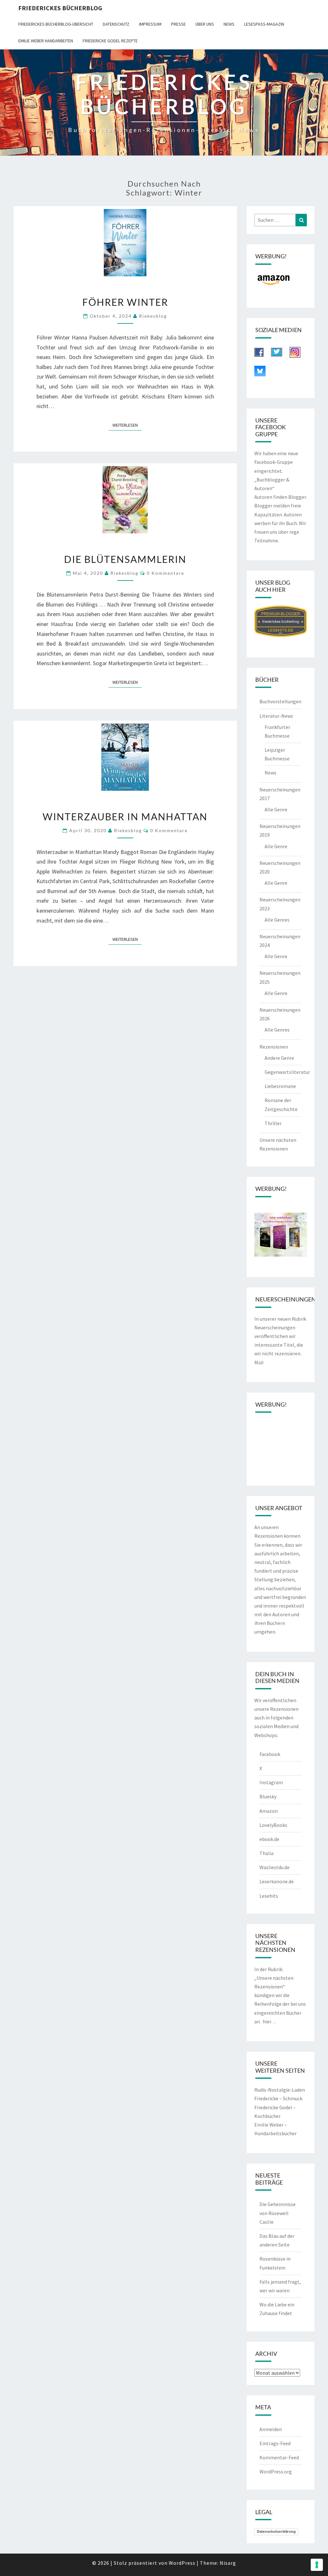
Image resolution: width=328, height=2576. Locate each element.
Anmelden (271, 2429)
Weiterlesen (127, 425)
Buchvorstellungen (280, 701)
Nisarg (228, 2563)
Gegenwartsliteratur (287, 1072)
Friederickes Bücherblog (60, 8)
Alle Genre (276, 809)
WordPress (182, 2563)
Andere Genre (279, 1058)
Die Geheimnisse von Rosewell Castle (278, 2213)
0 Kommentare (165, 573)
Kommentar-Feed (279, 2457)
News (229, 24)
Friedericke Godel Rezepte (110, 41)
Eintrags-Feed (275, 2443)
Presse (178, 24)
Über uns (205, 24)
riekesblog (153, 316)
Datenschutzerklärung (276, 2531)
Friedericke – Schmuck (278, 2098)
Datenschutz (116, 24)
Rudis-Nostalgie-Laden (280, 2090)
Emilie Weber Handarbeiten (46, 41)
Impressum (150, 24)
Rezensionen (274, 1047)
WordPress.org (276, 2471)
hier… (269, 2021)
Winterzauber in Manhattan (125, 816)
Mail (259, 1362)
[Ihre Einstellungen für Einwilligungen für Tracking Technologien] (317, 2565)
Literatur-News (276, 716)
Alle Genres (277, 920)
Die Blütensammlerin (125, 559)
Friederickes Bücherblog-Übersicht (56, 24)
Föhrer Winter (125, 302)
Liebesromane (280, 1086)
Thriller (273, 1123)
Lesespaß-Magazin (264, 24)
